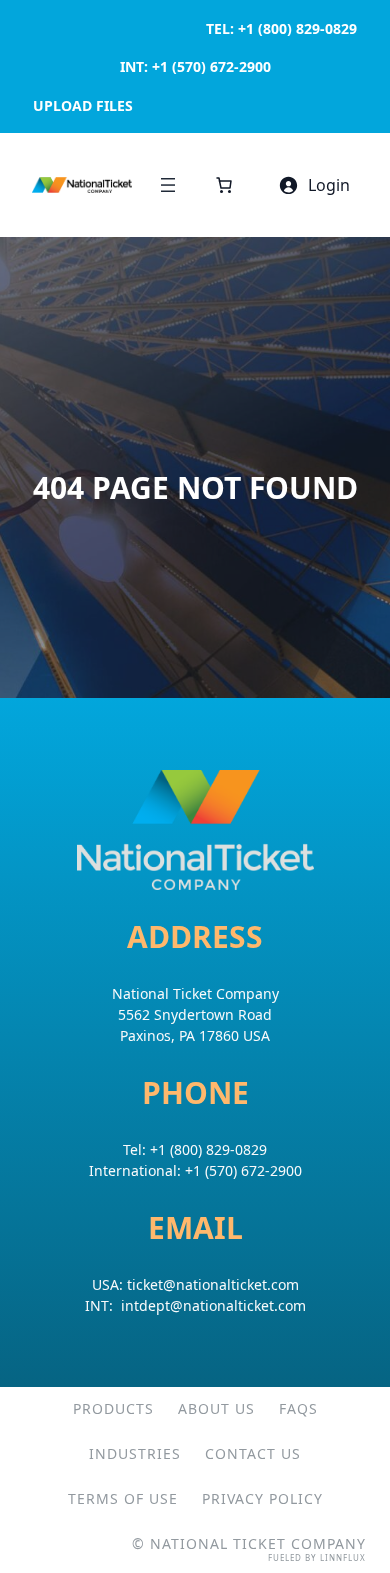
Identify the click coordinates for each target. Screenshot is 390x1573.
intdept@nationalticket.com (213, 1305)
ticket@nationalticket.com (213, 1284)
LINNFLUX (343, 1557)
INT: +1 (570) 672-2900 (195, 66)
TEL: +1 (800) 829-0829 (281, 28)
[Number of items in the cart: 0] (224, 185)
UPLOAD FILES (83, 105)
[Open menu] (168, 185)
